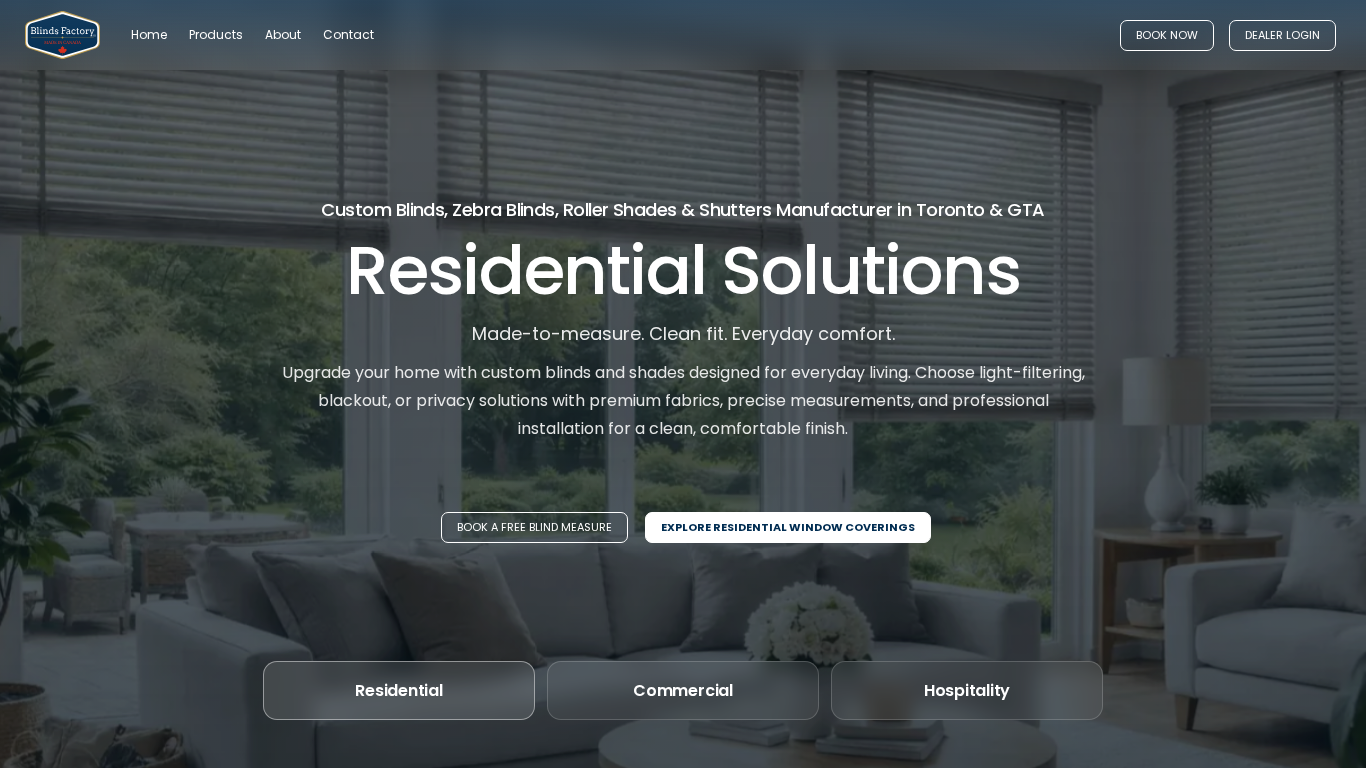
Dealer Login (1282, 35)
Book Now (1167, 35)
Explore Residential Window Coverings (788, 527)
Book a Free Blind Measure (534, 527)
